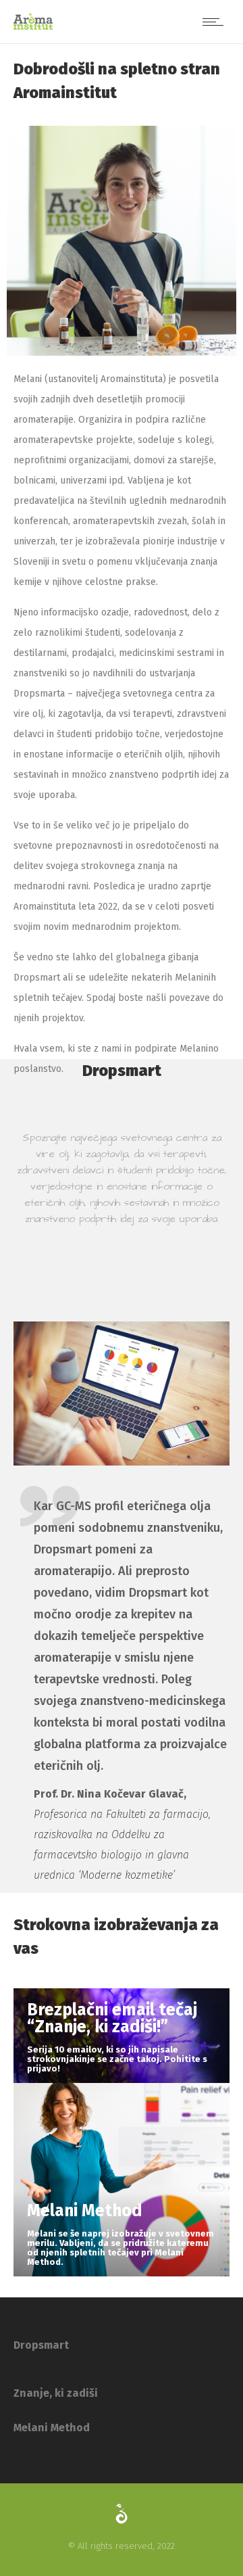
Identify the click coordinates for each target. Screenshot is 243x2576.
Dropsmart (41, 2345)
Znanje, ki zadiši (56, 2393)
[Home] (33, 27)
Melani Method (52, 2428)
